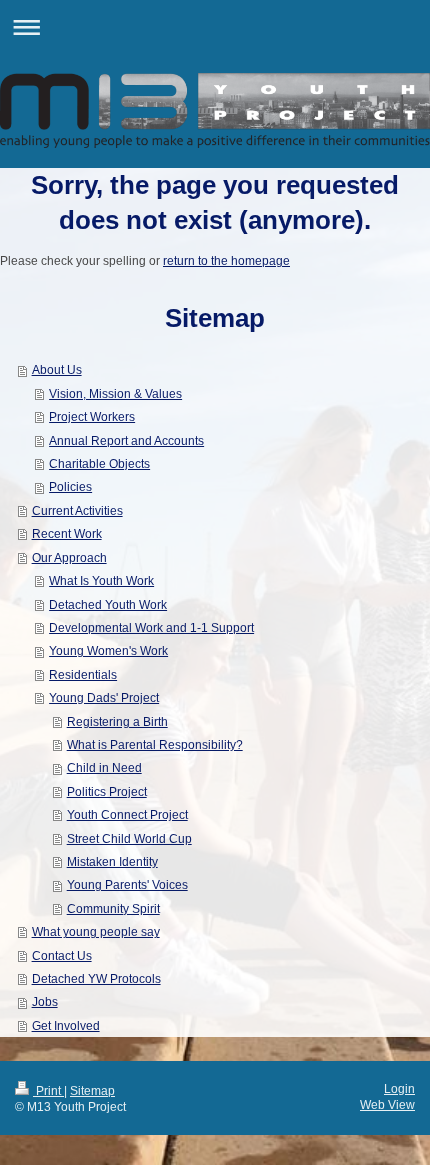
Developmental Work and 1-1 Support (151, 627)
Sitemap (92, 1090)
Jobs (45, 1001)
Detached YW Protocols (96, 978)
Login (399, 1088)
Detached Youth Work (108, 604)
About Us (57, 369)
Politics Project (107, 791)
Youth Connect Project (127, 814)
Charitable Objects (99, 463)
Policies (70, 486)
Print (48, 1090)
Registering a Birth (117, 721)
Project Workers (92, 416)
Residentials (83, 674)
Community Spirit (113, 908)
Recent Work (67, 533)
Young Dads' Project (104, 697)
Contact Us (62, 955)
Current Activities (77, 510)
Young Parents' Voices (127, 884)
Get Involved (66, 1025)
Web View (387, 1104)
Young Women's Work (108, 650)
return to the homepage (226, 260)
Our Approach (69, 557)
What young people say (96, 931)
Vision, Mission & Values (115, 393)
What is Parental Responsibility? (155, 744)
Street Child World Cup (129, 838)
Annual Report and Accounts (126, 440)
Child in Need (104, 767)
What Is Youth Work (101, 580)
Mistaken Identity (112, 861)
